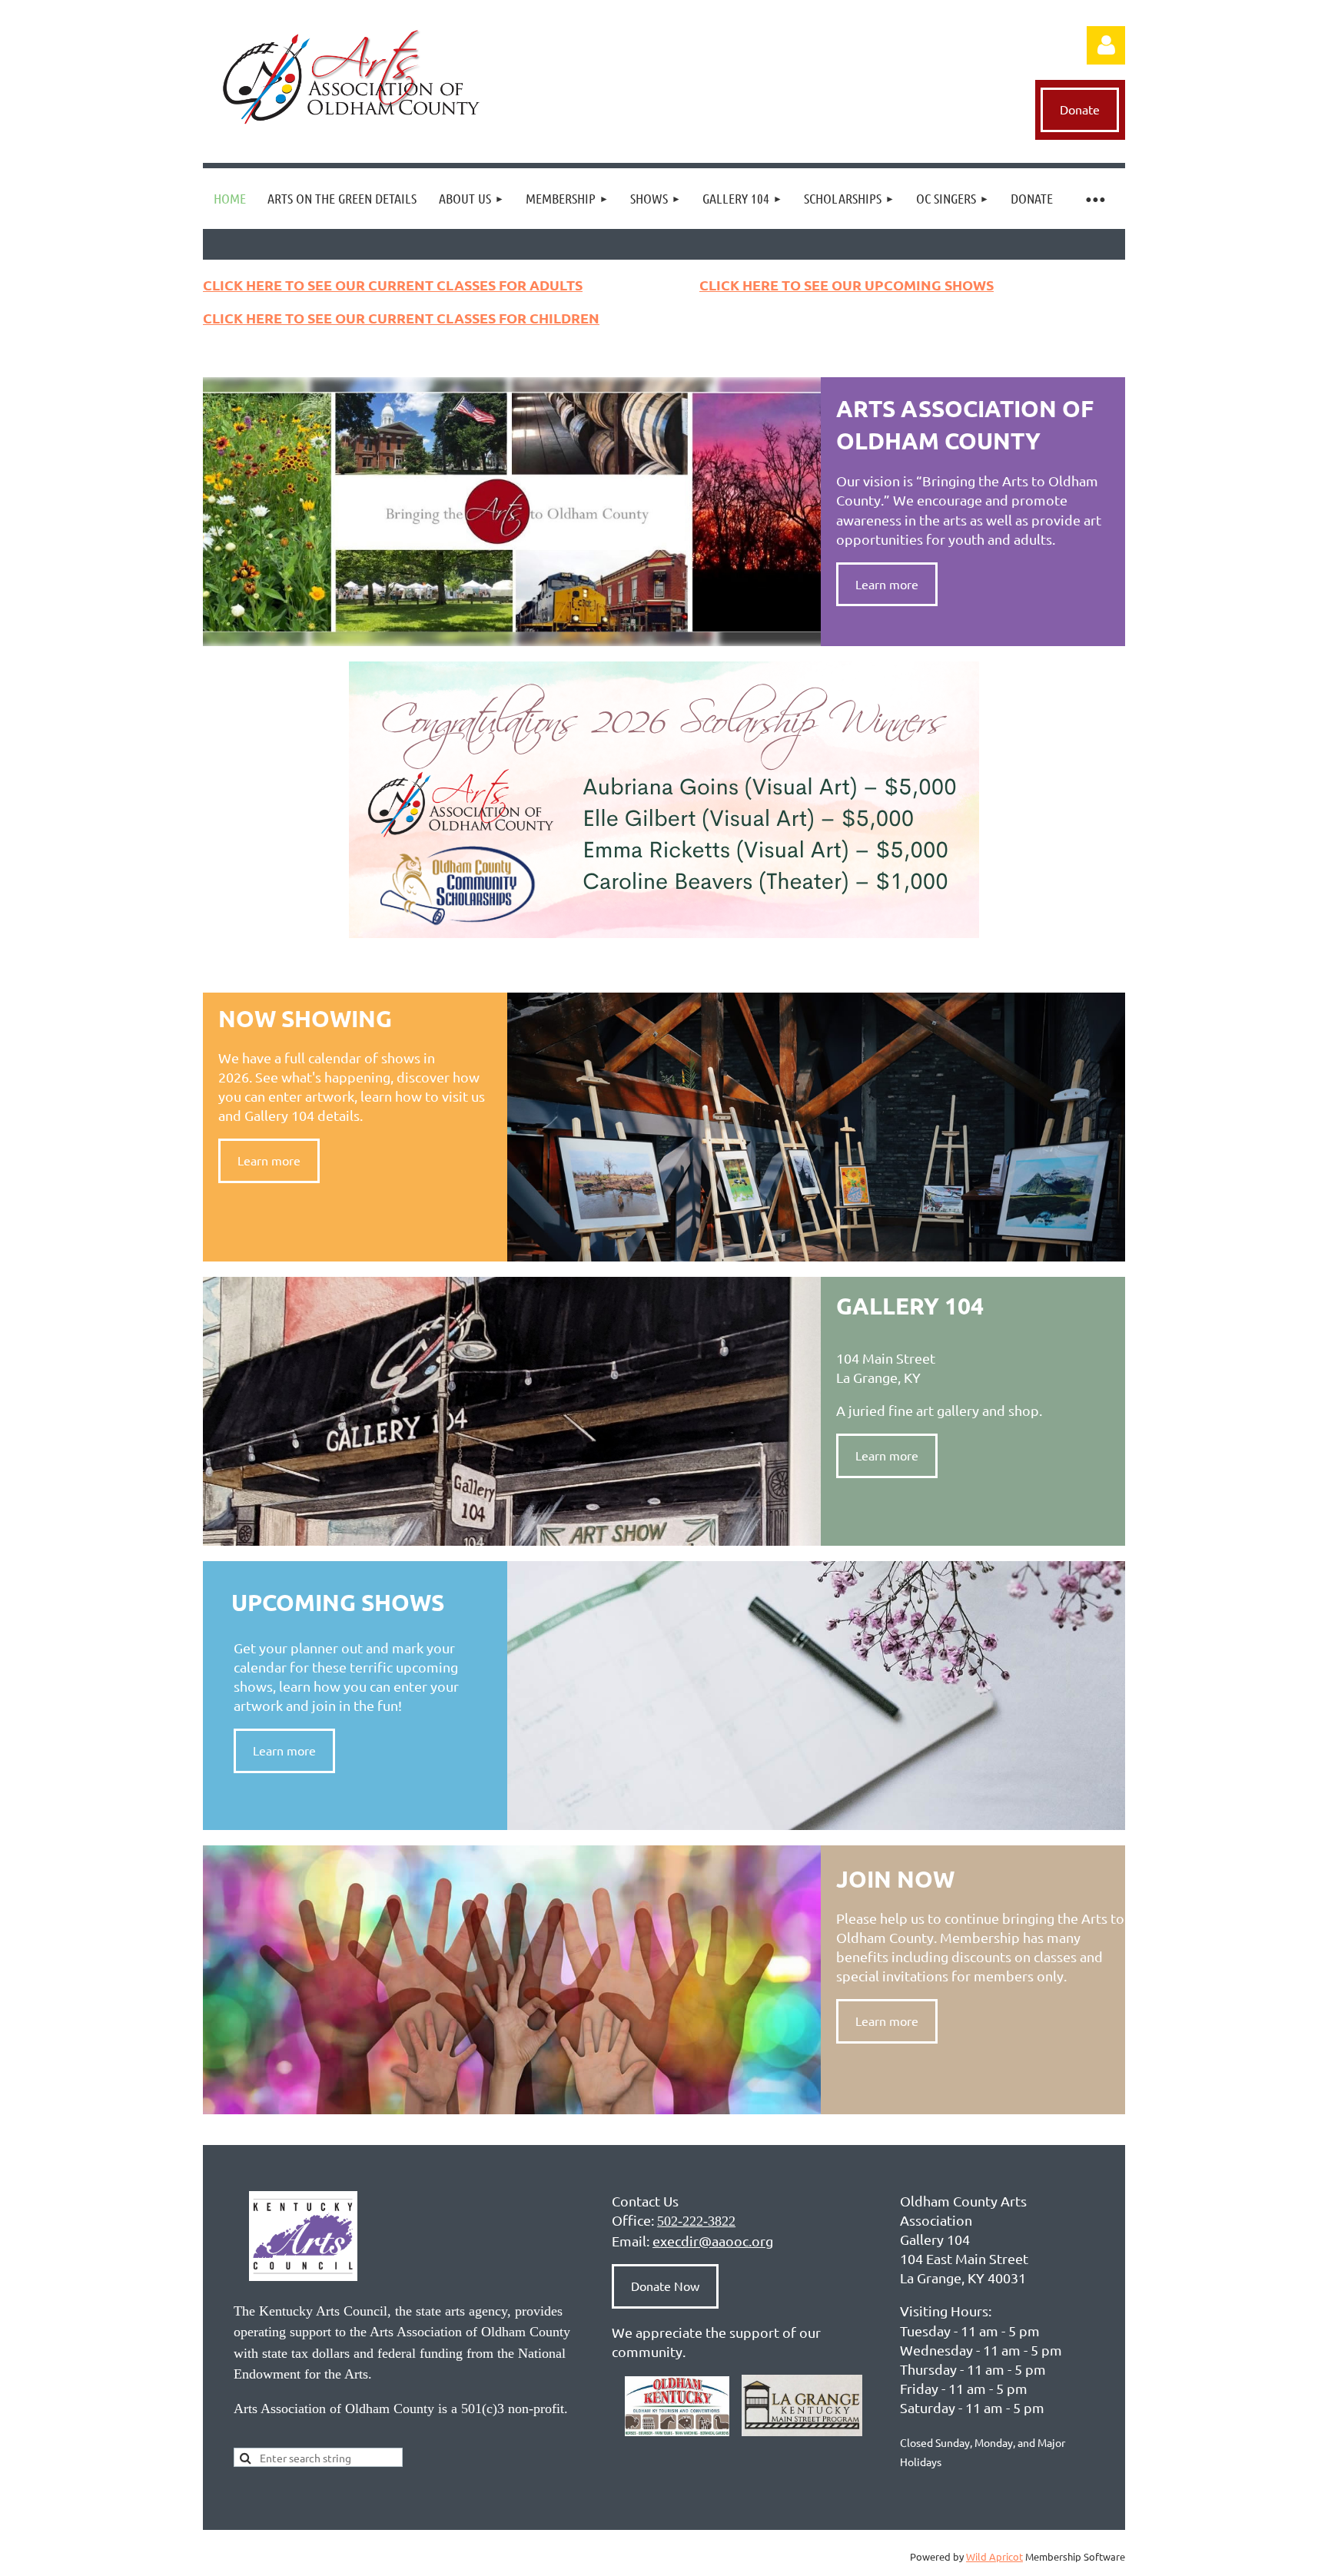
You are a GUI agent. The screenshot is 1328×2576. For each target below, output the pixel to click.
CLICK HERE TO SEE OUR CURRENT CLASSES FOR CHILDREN (401, 318)
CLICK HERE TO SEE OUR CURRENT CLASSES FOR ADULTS (393, 285)
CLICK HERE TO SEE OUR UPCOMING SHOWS (847, 285)
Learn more (887, 584)
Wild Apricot (994, 2556)
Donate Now (665, 2286)
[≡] (1094, 199)
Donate (1080, 109)
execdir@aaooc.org (713, 2241)
